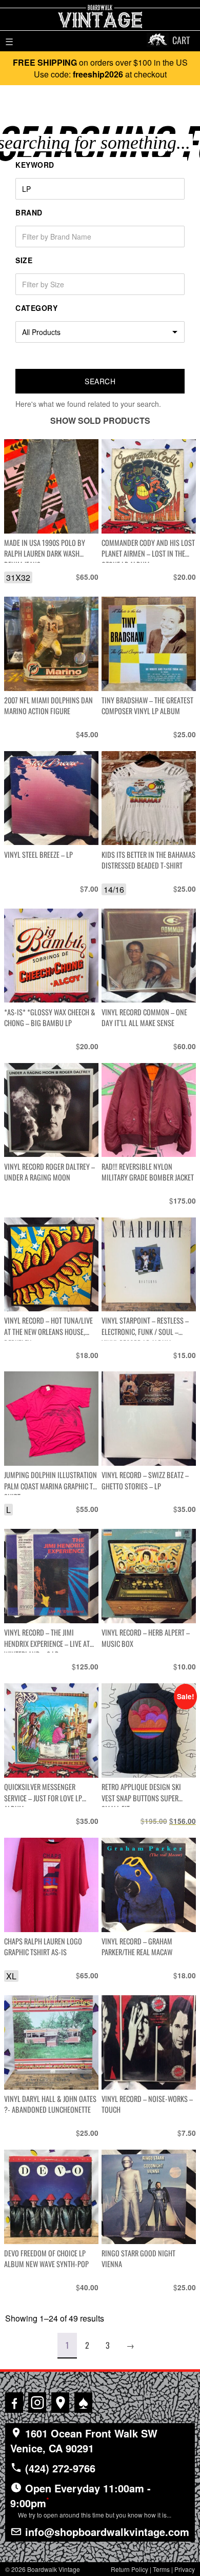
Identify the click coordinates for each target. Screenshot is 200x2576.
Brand (29, 212)
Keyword (35, 165)
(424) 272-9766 (59, 2468)
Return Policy (129, 2569)
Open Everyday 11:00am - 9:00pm (91, 2500)
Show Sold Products (100, 420)
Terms (161, 2569)
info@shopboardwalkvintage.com (106, 2532)
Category (36, 308)
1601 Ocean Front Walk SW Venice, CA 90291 (84, 2441)
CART (181, 40)
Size (24, 260)
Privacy (185, 2569)
